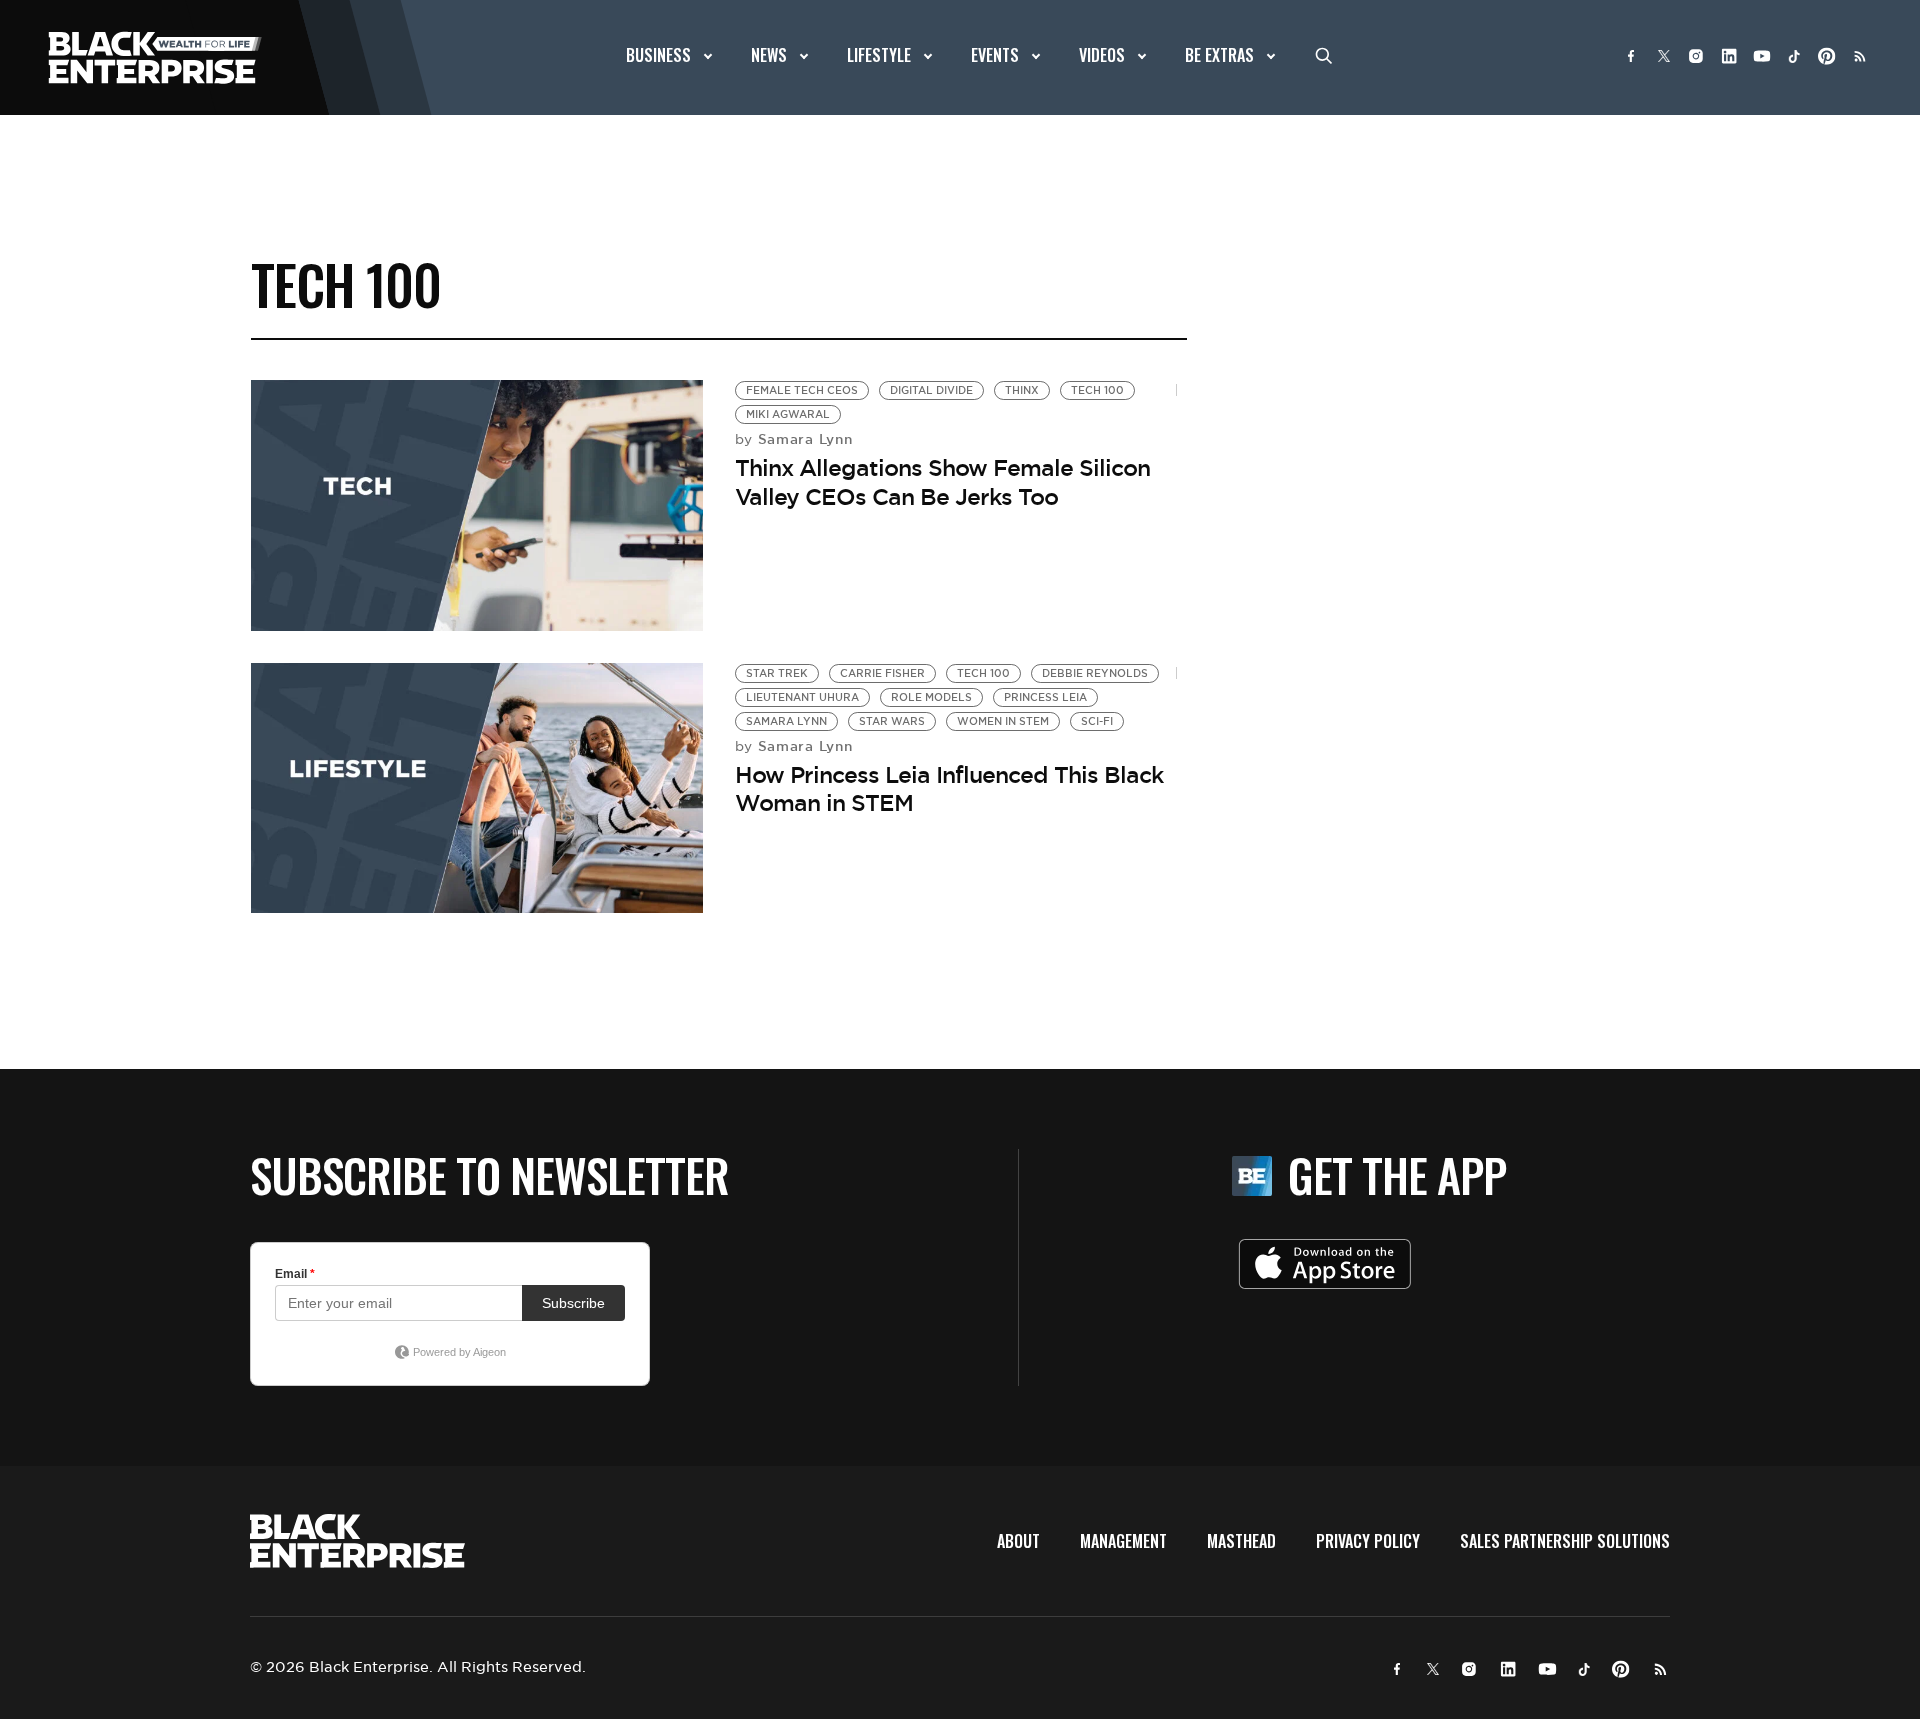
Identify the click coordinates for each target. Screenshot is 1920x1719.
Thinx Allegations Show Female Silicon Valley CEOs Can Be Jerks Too (942, 482)
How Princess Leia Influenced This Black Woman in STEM (949, 789)
